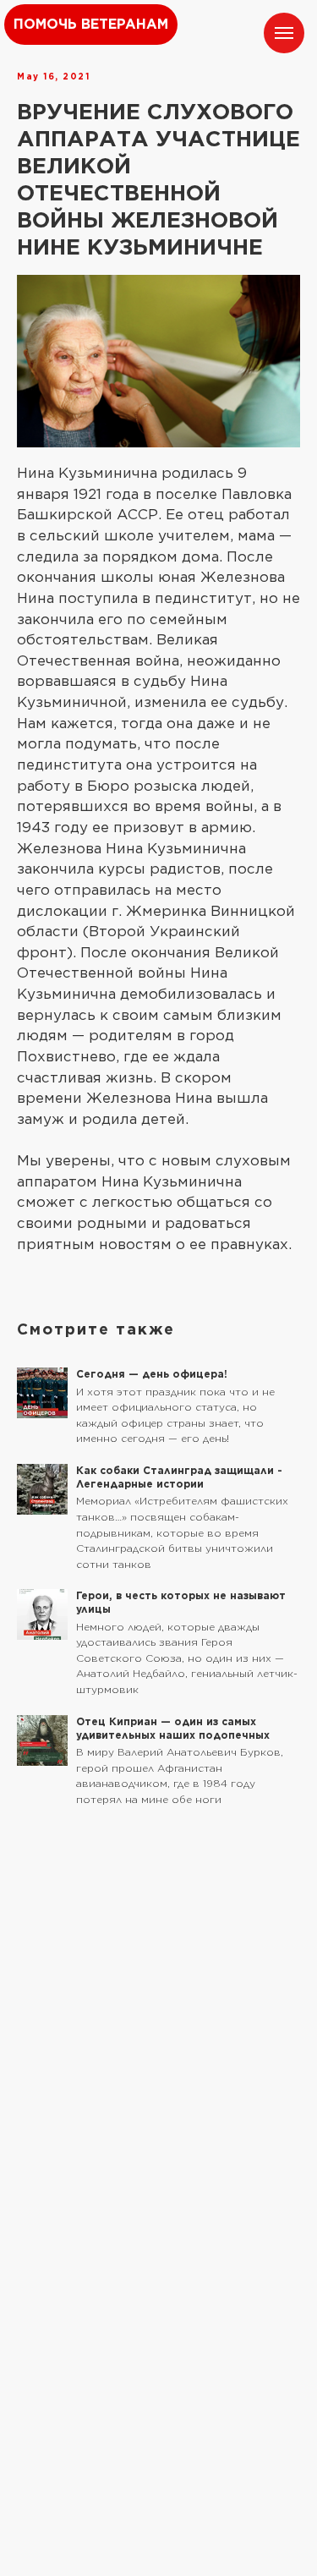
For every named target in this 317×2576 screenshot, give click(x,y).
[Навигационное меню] (284, 33)
